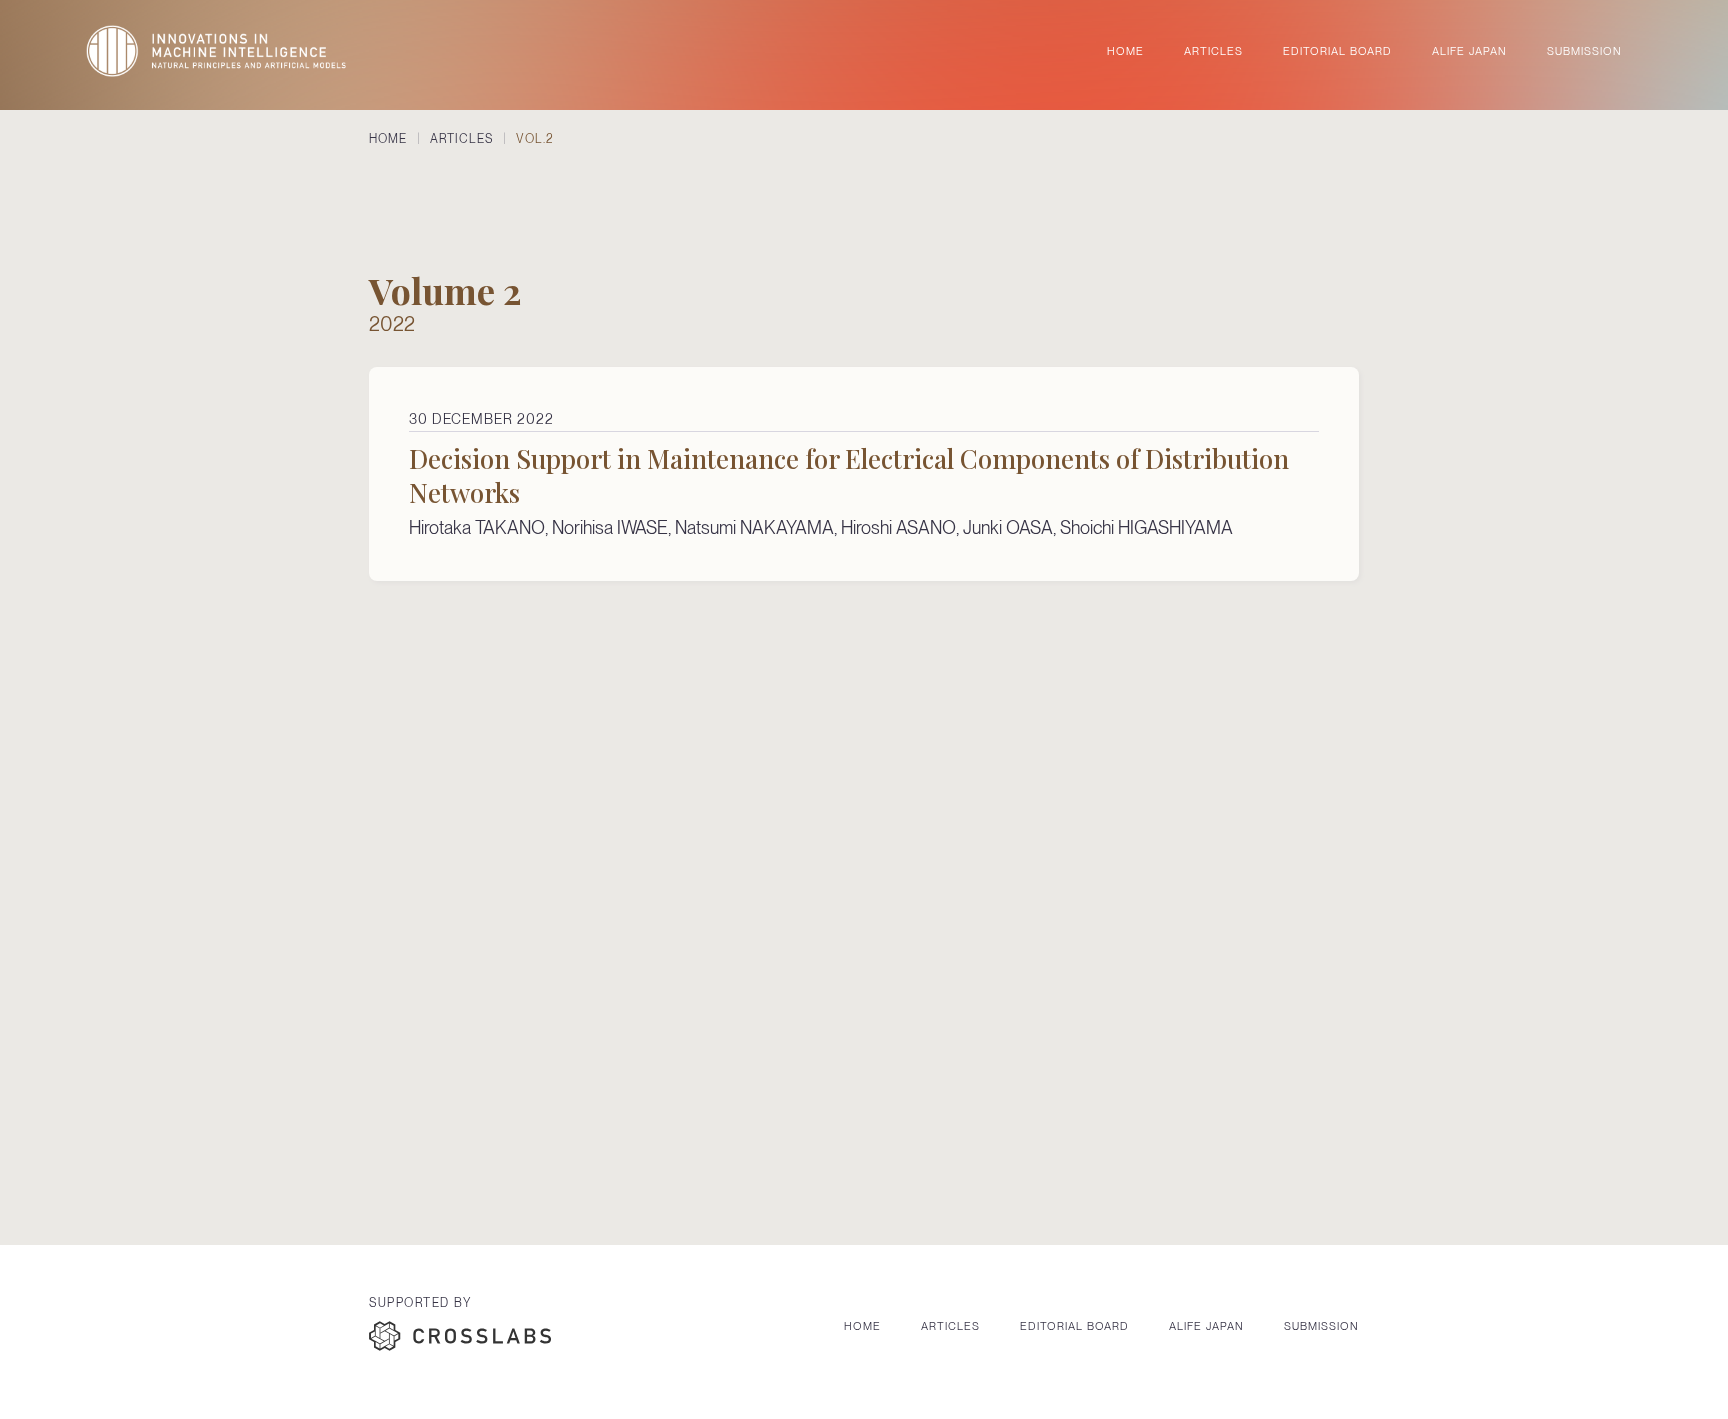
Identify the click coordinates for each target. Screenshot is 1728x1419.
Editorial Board (1074, 1326)
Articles (950, 1326)
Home (862, 1326)
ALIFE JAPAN (1469, 51)
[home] (216, 51)
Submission (1321, 1326)
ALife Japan (1206, 1326)
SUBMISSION (1584, 51)
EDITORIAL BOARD (1337, 51)
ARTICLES (1213, 51)
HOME (1125, 51)
